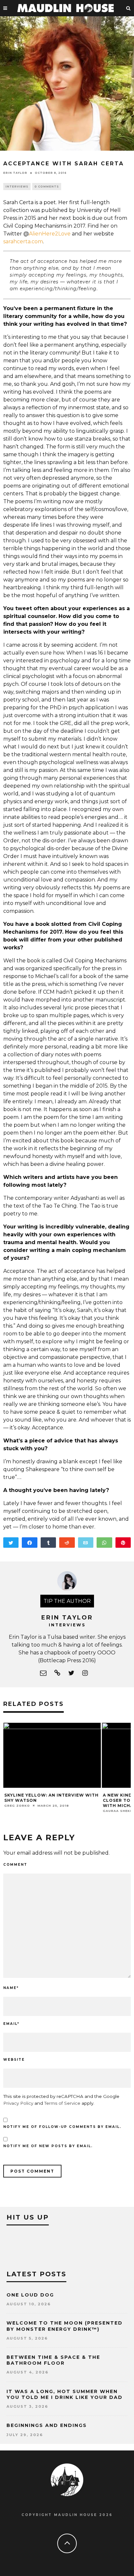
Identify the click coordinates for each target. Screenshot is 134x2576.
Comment (15, 1865)
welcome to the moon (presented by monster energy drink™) (65, 2326)
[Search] (128, 8)
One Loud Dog (30, 2295)
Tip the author (67, 1601)
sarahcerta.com (23, 241)
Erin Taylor (15, 173)
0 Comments (47, 187)
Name (11, 1988)
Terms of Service (62, 2103)
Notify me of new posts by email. (48, 2146)
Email (11, 2024)
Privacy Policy (18, 2103)
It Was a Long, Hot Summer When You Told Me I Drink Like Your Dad (65, 2394)
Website (14, 2060)
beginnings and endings (47, 2425)
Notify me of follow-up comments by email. (62, 2127)
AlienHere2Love (50, 234)
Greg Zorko (17, 1806)
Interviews (17, 187)
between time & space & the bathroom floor (53, 2360)
